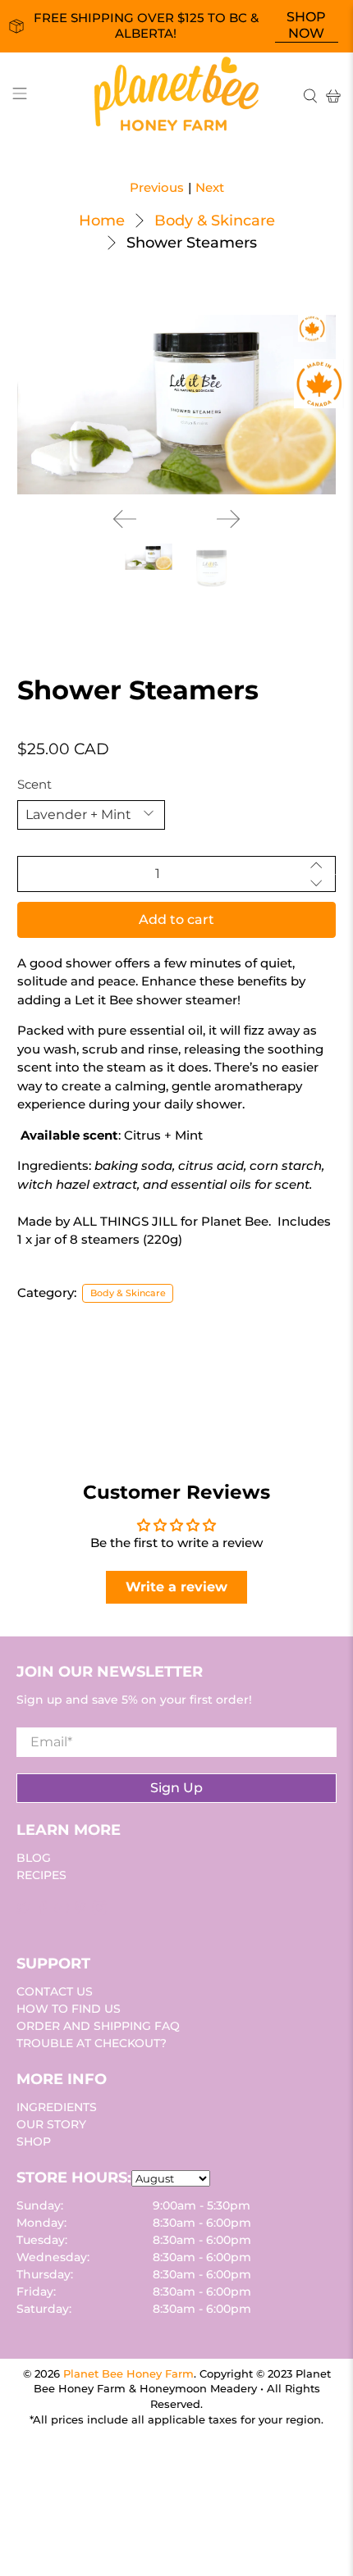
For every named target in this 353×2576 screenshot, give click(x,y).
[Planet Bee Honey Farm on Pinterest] (80, 1911)
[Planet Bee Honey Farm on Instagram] (99, 1911)
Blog (34, 1858)
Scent (34, 784)
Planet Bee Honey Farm (128, 2374)
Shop (34, 2141)
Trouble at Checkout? (92, 2043)
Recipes (41, 1875)
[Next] (228, 519)
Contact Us (55, 1991)
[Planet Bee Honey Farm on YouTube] (62, 1911)
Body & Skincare (215, 221)
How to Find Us (69, 2009)
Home (102, 221)
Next (210, 187)
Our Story (51, 2124)
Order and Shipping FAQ (98, 2026)
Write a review (176, 1587)
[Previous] (125, 519)
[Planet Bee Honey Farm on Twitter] (24, 1911)
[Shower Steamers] (177, 405)
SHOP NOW (306, 25)
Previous (157, 187)
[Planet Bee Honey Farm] (177, 96)
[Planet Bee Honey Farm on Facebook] (43, 1911)
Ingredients (57, 2107)
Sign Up (176, 1788)
